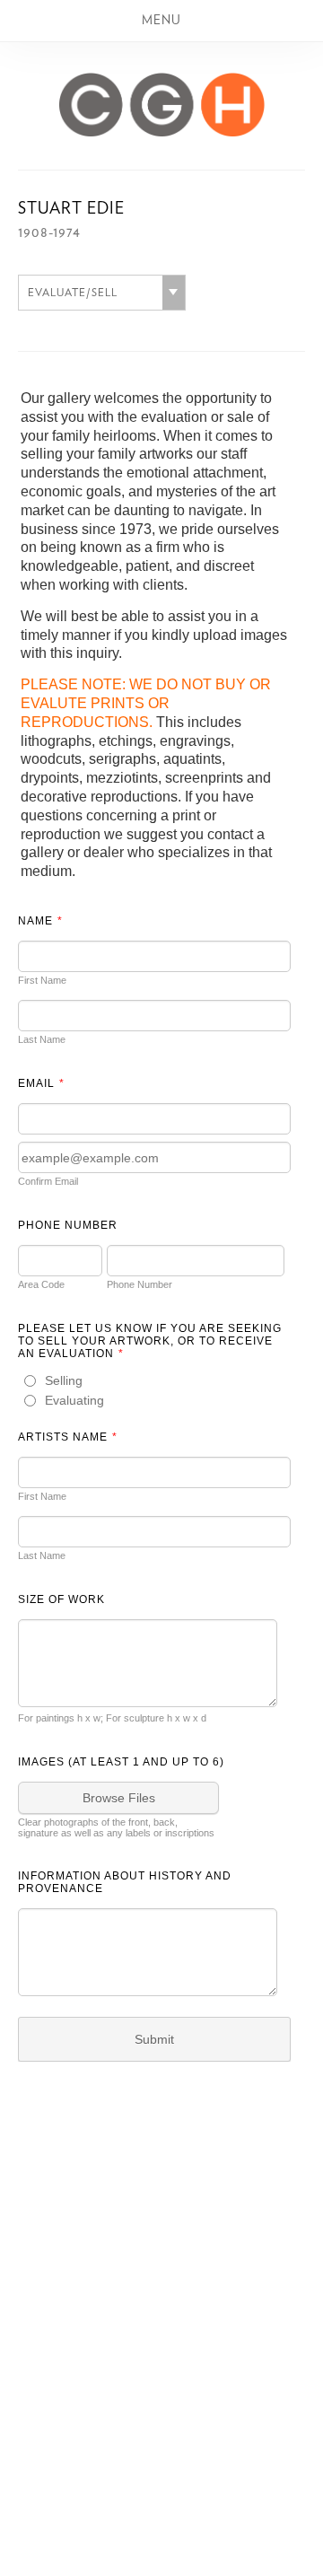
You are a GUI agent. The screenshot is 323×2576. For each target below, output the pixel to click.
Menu (161, 21)
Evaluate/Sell (73, 293)
